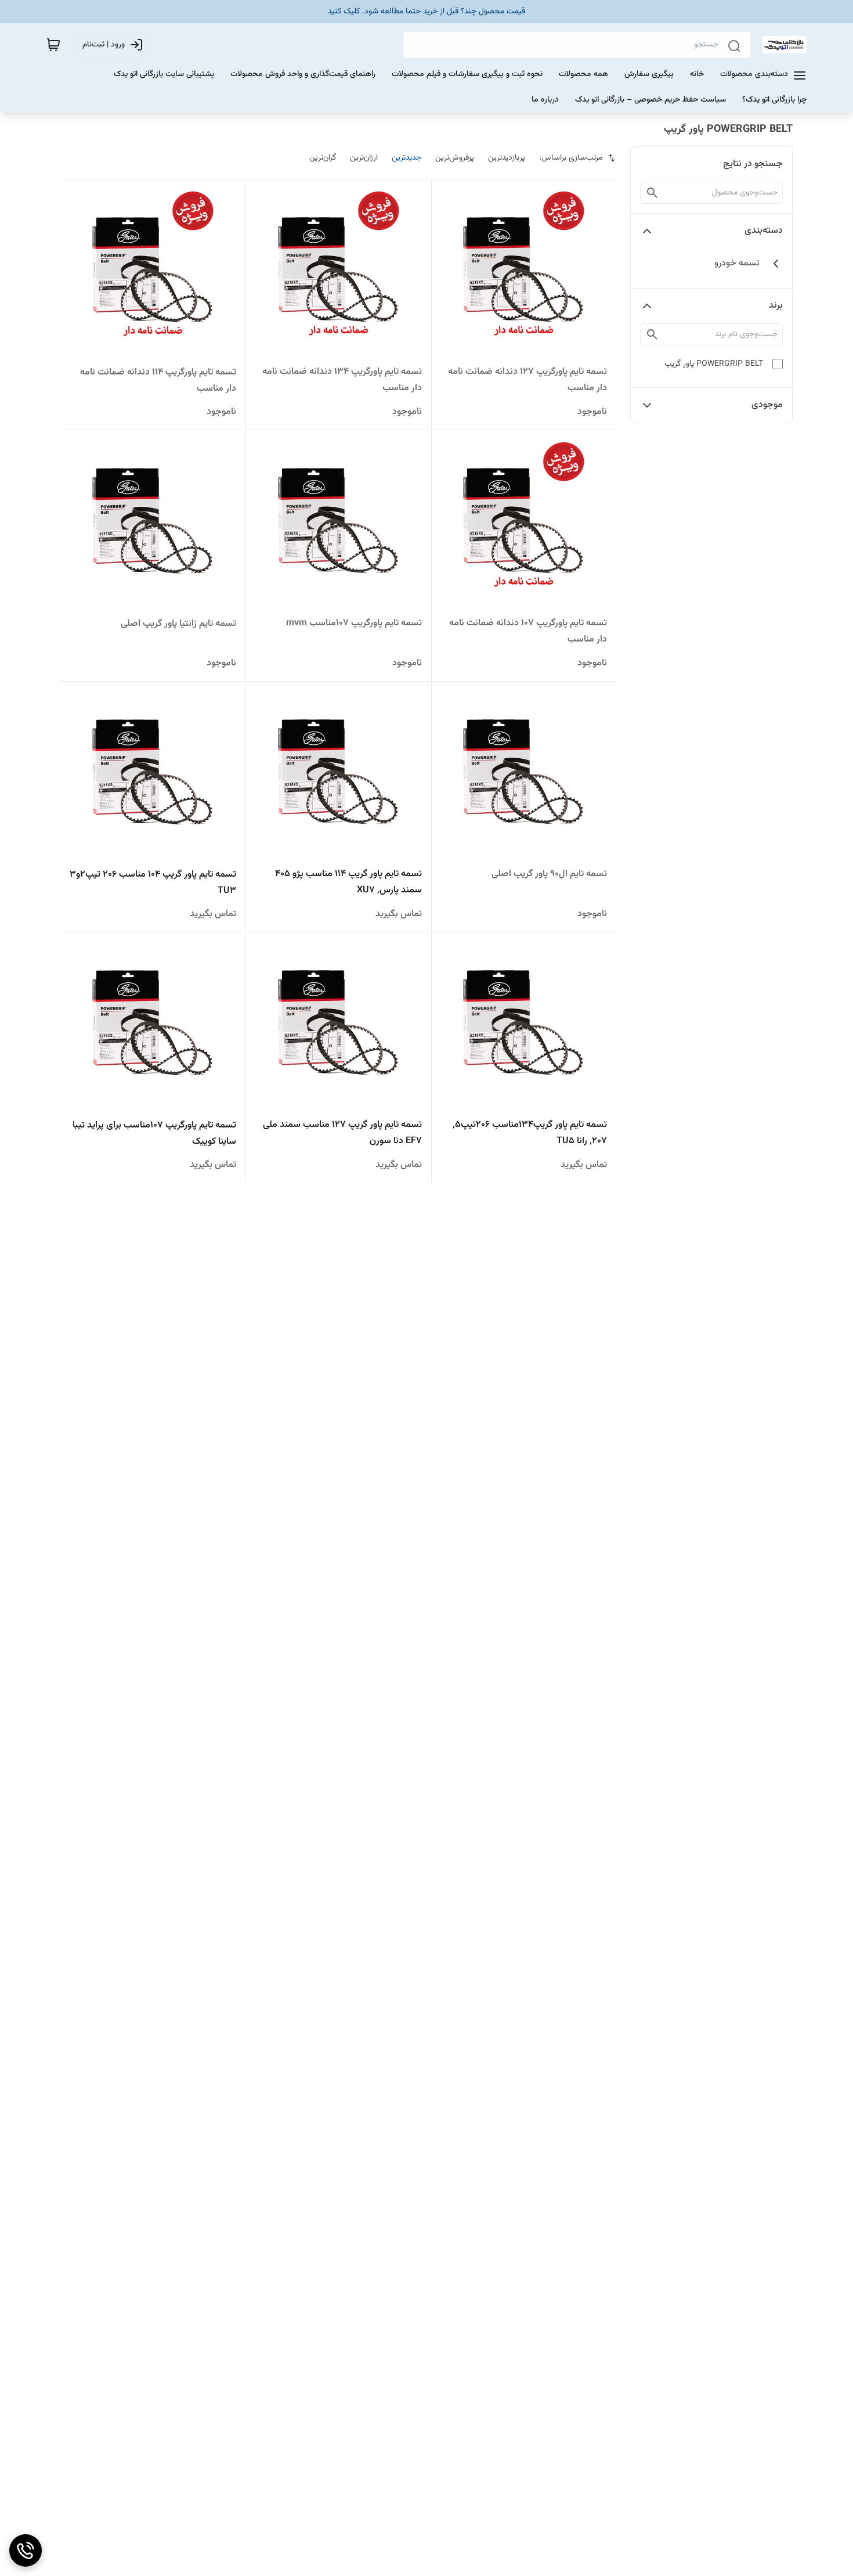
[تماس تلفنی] (26, 2550)
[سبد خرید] (53, 45)
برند (776, 306)
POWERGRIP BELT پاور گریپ (714, 364)
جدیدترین (406, 158)
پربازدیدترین (507, 158)
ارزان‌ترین (364, 158)
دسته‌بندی (764, 231)
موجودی (767, 405)
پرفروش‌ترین (455, 158)
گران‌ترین (323, 158)
